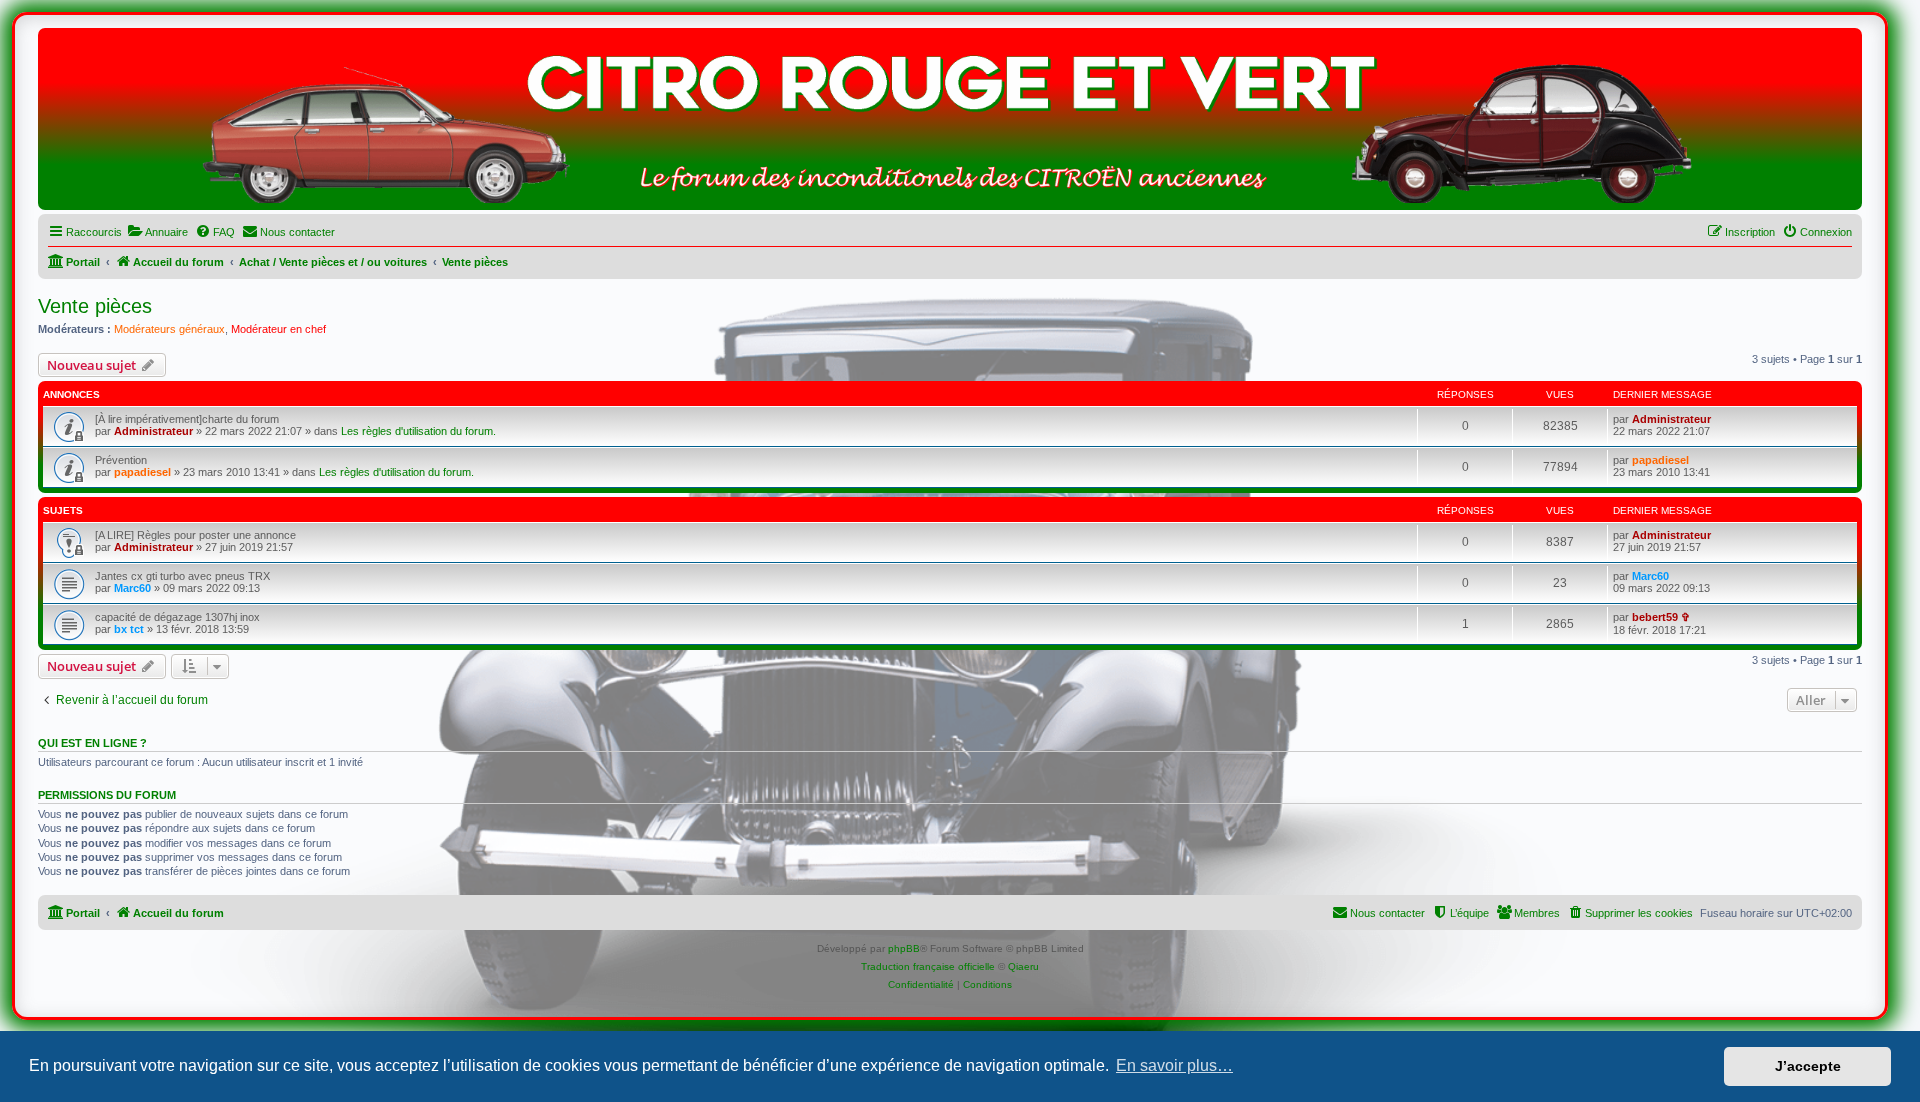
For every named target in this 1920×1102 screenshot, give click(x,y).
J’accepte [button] (1808, 1066)
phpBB (904, 948)
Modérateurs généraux (169, 329)
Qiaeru (1023, 966)
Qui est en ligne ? (92, 743)
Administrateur (153, 431)
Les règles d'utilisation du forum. (418, 431)
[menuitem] (157, 232)
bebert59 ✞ (1661, 617)
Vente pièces (95, 306)
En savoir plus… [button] (1174, 1065)
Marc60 (132, 588)
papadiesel (142, 472)
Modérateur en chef (278, 329)
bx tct (129, 629)
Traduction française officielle (928, 966)
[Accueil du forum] (950, 124)
